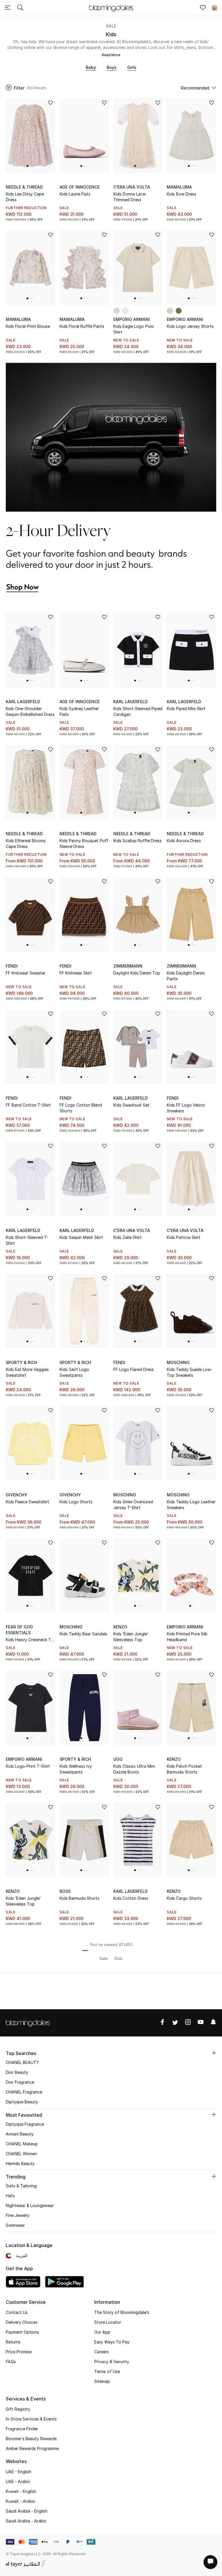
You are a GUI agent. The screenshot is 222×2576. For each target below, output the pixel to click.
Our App (102, 2332)
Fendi (12, 966)
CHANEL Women (21, 2154)
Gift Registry (18, 2409)
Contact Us (17, 2312)
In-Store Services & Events (31, 2419)
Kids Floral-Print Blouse (28, 326)
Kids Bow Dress (182, 194)
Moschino (178, 1362)
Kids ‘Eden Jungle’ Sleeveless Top (131, 1637)
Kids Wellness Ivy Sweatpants (76, 1769)
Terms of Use (107, 2371)
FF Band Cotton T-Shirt (28, 1105)
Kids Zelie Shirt (127, 1237)
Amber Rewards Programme (32, 2448)
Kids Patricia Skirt (184, 1237)
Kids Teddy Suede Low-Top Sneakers (190, 1372)
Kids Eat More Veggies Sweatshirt (27, 1372)
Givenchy (16, 1495)
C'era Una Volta (132, 187)
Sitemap (102, 2381)
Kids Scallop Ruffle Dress (137, 841)
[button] (27, 166)
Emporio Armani (132, 319)
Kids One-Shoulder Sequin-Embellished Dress (30, 711)
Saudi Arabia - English (27, 2511)
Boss (65, 1891)
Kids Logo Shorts (76, 1502)
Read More (111, 55)
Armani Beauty (20, 2134)
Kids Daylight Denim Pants (186, 976)
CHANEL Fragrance (24, 2092)
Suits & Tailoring (21, 2186)
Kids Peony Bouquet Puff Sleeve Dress (84, 843)
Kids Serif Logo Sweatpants (74, 1372)
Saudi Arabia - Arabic (26, 2521)
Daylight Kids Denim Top (137, 973)
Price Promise (19, 2352)
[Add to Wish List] (51, 103)
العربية (22, 2256)
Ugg (118, 1759)
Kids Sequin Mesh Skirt (81, 1237)
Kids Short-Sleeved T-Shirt (27, 1240)
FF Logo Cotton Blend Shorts (81, 1108)
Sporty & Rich (22, 1362)
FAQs (11, 2362)
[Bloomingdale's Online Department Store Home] (111, 8)
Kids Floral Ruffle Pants (82, 326)
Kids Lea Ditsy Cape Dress (25, 197)
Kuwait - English (21, 2491)
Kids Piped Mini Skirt (186, 709)
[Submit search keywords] (20, 8)
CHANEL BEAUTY (22, 2062)
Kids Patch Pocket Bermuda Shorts (184, 1769)
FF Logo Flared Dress (134, 1369)
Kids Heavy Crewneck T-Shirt (29, 1640)
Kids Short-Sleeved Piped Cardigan (138, 711)
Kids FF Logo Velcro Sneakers (186, 1108)
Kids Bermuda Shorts (79, 1898)
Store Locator (108, 2322)
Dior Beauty (17, 2072)
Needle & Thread (24, 187)
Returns (13, 2342)
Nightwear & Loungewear (30, 2205)
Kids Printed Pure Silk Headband (187, 1637)
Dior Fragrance (20, 2082)
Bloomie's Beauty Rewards (31, 2439)
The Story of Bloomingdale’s (122, 2312)
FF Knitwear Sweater (26, 973)
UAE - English (18, 2472)
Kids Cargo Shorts (184, 1898)
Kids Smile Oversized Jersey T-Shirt (133, 1505)
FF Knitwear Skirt (76, 973)
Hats (10, 2196)
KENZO (120, 1627)
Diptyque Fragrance (25, 2124)
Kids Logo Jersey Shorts (190, 326)
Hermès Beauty (20, 2163)
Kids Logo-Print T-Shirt (28, 1766)
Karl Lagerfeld (23, 702)
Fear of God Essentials (19, 1630)
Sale (111, 26)
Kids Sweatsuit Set (131, 1105)
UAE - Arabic (18, 2481)
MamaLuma (179, 187)
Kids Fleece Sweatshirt (27, 1502)
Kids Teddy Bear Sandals (83, 1634)
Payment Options (22, 2332)
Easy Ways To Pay (112, 2342)
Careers (102, 2352)
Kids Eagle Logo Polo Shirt (134, 329)
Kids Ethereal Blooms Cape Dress (26, 843)
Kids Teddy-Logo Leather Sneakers (191, 1505)
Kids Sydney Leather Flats (79, 711)
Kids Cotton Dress (131, 1898)
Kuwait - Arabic (21, 2501)
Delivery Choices (22, 2322)
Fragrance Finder (22, 2429)
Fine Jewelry (18, 2215)
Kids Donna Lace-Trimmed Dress (130, 197)
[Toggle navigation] (8, 8)
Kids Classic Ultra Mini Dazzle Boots (134, 1769)
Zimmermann (128, 966)
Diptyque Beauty (22, 2102)
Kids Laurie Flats (75, 194)
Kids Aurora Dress (184, 841)
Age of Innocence (80, 187)
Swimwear (15, 2225)
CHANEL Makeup (22, 2144)
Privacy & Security (112, 2362)
